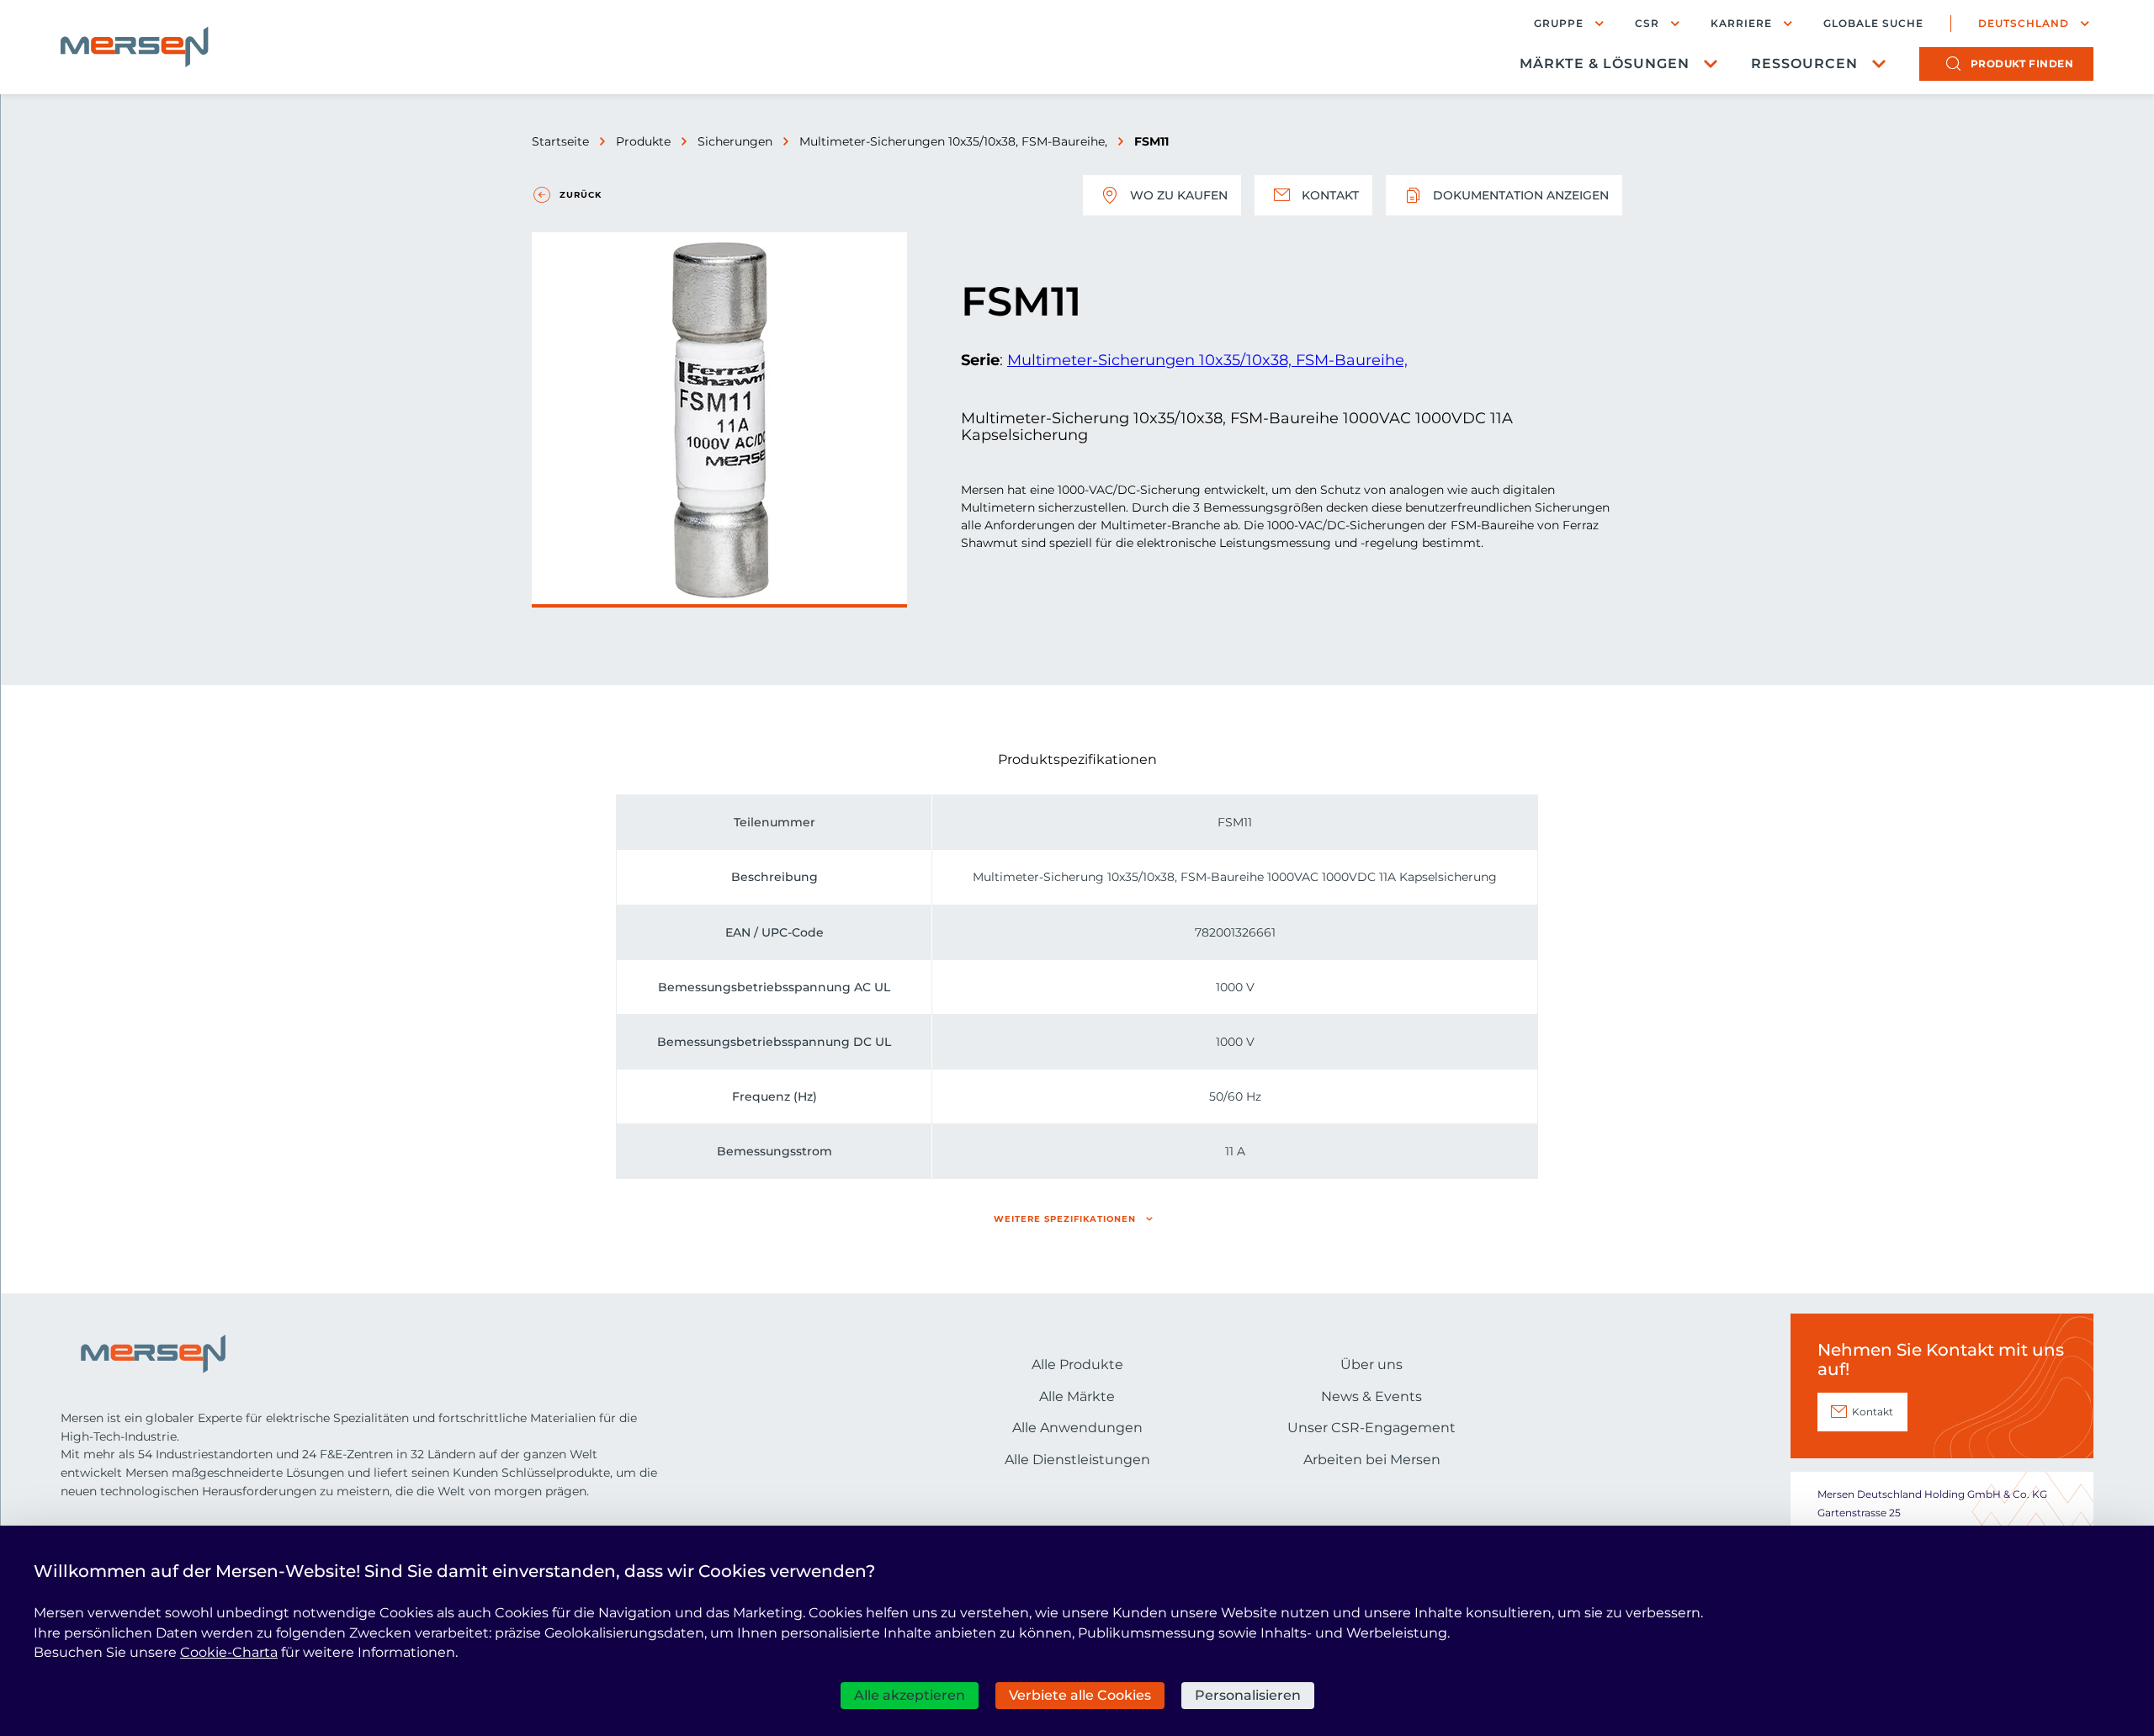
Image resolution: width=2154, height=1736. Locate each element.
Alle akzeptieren (910, 1695)
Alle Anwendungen (1077, 1428)
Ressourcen (1804, 64)
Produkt (2022, 64)
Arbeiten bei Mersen (1372, 1460)
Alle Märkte (1077, 1396)
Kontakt (1330, 195)
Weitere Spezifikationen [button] (1065, 1219)
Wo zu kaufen (1179, 195)
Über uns (1371, 1364)
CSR (1647, 23)
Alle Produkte (1077, 1364)
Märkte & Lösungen (1605, 64)
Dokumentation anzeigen (1521, 195)
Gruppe (1559, 23)
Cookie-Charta (229, 1652)
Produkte (643, 141)
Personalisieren (1248, 1695)
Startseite (560, 141)
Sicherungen (735, 141)
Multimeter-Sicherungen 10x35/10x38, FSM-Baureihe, (953, 141)
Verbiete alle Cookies (1080, 1695)
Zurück (581, 195)
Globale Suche (1873, 24)
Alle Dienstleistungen (1077, 1460)
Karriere (1741, 23)
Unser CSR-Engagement (1371, 1428)
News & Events (1371, 1396)
